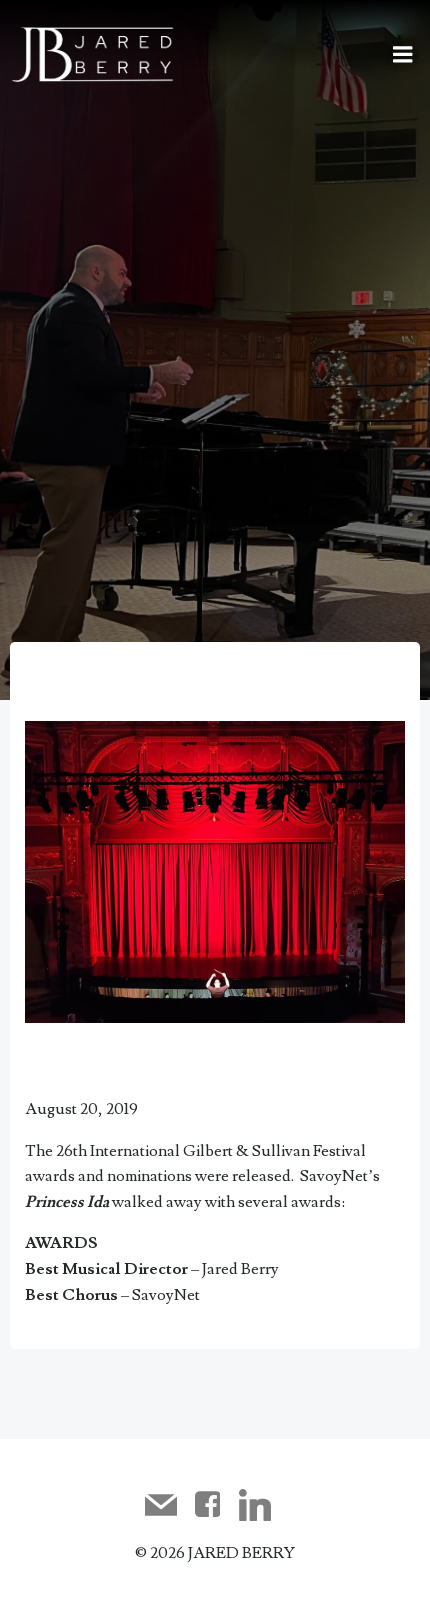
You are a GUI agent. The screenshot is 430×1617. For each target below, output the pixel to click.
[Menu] (403, 55)
